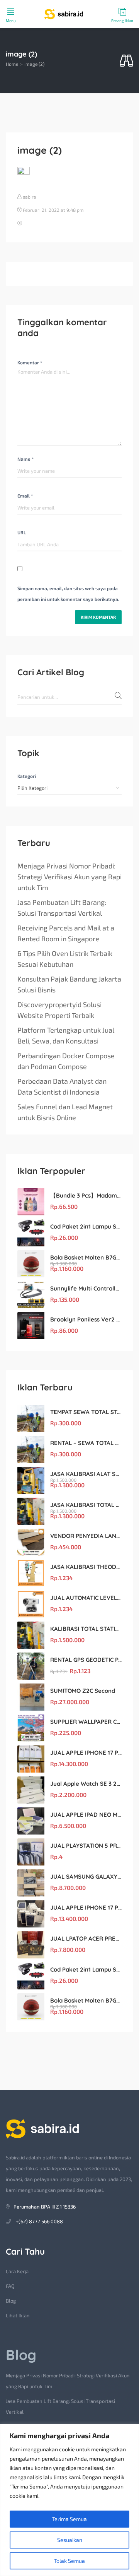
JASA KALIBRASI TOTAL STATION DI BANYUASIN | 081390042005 (86, 1505)
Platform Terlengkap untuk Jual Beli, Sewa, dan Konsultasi (66, 1035)
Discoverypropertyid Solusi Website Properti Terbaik (59, 1010)
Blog (11, 2301)
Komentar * (30, 362)
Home (12, 64)
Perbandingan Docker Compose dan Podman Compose (66, 1061)
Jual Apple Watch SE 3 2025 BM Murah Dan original (86, 1784)
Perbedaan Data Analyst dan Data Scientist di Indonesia (62, 1086)
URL (22, 532)
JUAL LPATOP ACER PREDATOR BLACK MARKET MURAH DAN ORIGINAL (86, 1938)
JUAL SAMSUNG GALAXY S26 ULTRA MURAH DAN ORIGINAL (86, 1877)
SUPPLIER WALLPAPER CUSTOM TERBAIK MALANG (86, 1722)
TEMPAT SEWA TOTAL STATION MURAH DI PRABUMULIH (86, 1412)
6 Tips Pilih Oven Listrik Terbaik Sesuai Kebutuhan (65, 959)
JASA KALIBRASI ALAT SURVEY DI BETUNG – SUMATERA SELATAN (86, 1474)
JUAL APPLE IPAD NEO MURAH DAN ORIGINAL (86, 1815)
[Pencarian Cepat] (126, 61)
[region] (69, 2500)
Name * (25, 459)
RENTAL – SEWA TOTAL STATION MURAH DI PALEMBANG (86, 1443)
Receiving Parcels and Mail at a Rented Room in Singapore (66, 933)
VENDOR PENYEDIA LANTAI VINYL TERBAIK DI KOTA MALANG (86, 1536)
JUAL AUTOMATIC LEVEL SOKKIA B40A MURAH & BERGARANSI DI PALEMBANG (86, 1598)
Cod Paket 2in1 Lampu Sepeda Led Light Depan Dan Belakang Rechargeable (86, 1226)
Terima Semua (69, 2519)
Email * (25, 496)
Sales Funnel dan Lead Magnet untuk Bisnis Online (65, 1112)
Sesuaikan (70, 2540)
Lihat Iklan (18, 2315)
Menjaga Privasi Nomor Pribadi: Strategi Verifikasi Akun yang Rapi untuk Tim (69, 877)
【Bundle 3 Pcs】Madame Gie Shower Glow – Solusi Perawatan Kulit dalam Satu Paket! (86, 1195)
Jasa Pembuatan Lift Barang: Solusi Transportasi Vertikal (62, 908)
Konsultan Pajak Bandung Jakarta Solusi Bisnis (69, 984)
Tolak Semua (69, 2561)
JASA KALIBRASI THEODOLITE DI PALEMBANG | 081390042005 (86, 1567)
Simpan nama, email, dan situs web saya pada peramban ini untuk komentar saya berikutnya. (68, 594)
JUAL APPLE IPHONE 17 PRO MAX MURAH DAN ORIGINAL (86, 1753)
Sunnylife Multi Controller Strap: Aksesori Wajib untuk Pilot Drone (86, 1288)
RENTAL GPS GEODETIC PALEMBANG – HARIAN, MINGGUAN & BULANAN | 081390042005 (86, 1660)
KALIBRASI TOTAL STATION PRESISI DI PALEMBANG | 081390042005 (86, 1629)
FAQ (10, 2286)
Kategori (27, 776)
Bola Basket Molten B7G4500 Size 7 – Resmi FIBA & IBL (86, 1257)
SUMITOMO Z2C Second (83, 1691)
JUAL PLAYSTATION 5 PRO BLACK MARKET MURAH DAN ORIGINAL (86, 1846)
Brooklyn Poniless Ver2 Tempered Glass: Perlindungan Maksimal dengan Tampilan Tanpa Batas (86, 1319)
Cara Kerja (17, 2271)
